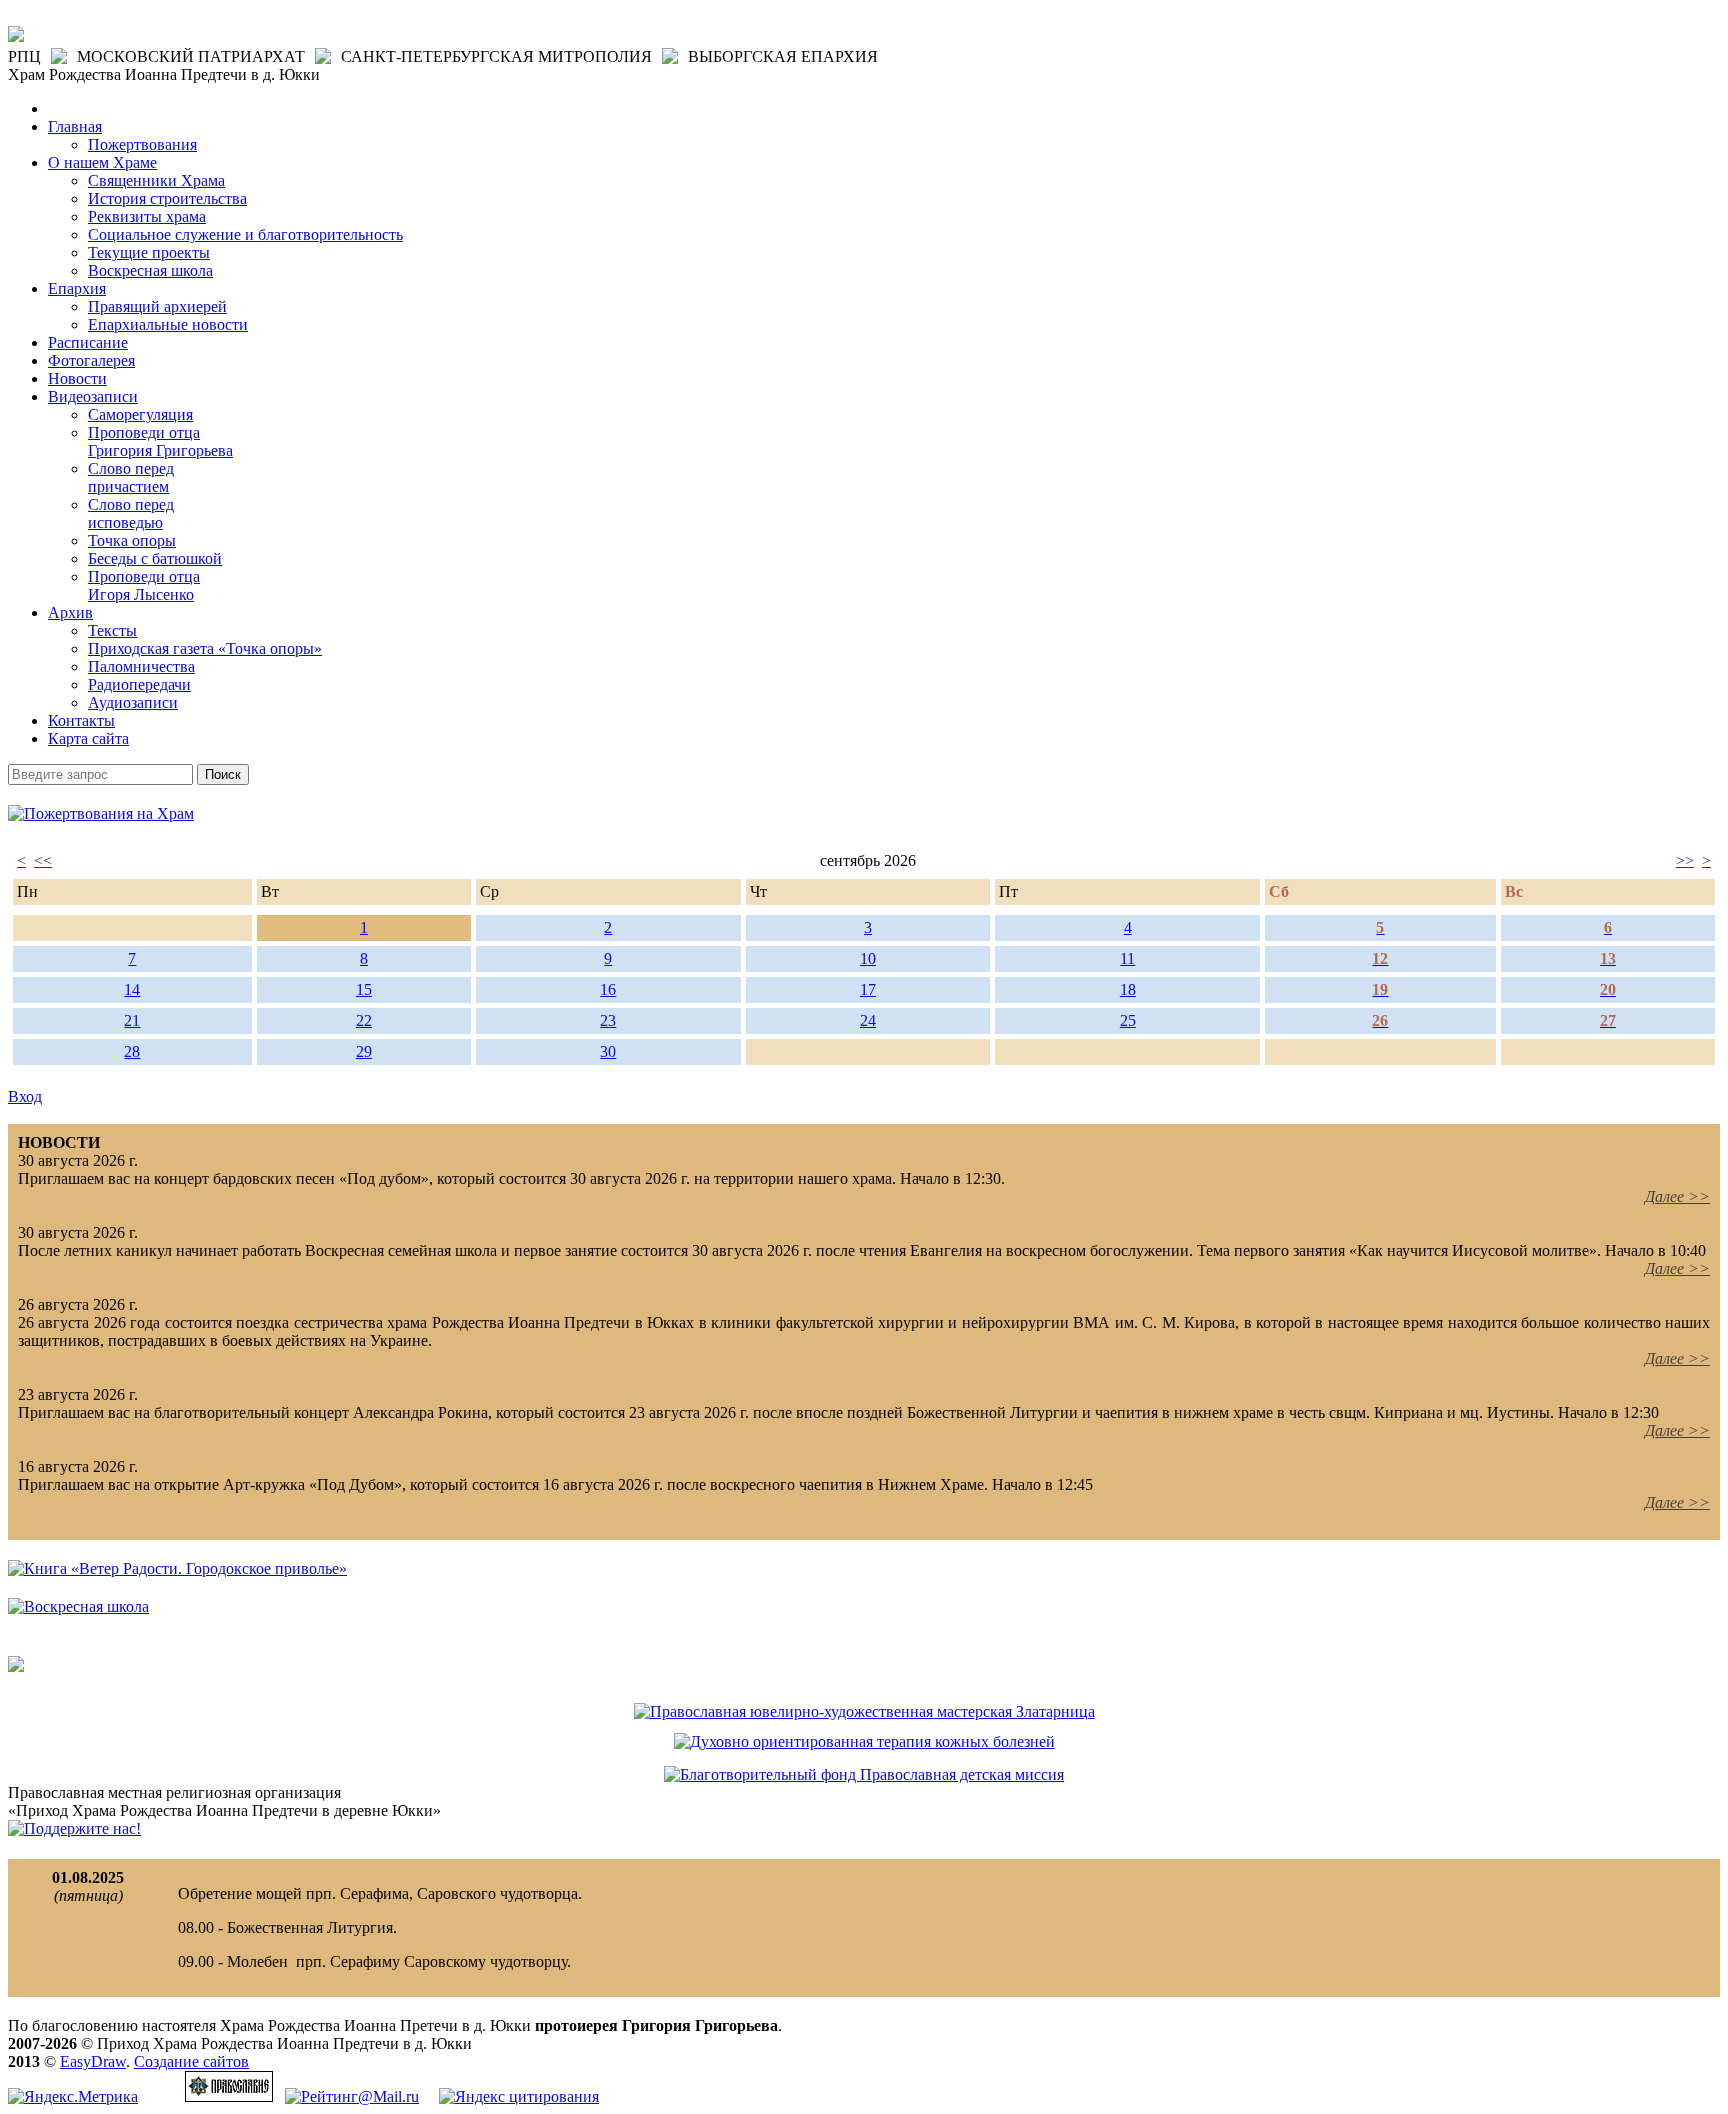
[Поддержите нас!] (74, 1828)
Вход (25, 1096)
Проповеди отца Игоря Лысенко (144, 585)
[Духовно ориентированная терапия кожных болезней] (864, 1741)
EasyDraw (93, 2061)
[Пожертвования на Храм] (101, 813)
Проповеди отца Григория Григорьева (160, 441)
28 (132, 1051)
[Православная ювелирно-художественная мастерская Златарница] (864, 1711)
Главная (75, 126)
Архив (70, 612)
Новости (77, 378)
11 (1127, 958)
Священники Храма (156, 180)
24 (868, 1020)
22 (364, 1020)
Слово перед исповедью (131, 513)
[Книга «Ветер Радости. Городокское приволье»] (177, 1568)
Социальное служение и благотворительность (245, 234)
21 (132, 1020)
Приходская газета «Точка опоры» (205, 648)
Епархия (77, 288)
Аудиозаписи (133, 702)
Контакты (81, 720)
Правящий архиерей (157, 306)
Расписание (88, 342)
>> (1685, 860)
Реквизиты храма (147, 216)
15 (364, 989)
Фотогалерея (91, 360)
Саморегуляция (140, 414)
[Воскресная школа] (78, 1606)
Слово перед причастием (131, 477)
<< (43, 860)
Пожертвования (142, 144)
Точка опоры (132, 540)
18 (1128, 989)
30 (608, 1051)
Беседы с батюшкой (155, 558)
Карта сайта (88, 738)
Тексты (112, 630)
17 (868, 989)
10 (868, 958)
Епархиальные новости (168, 324)
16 (608, 989)
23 (608, 1020)
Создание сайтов (191, 2061)
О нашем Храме (102, 162)
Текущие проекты (149, 252)
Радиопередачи (139, 684)
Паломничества (141, 666)
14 (132, 989)
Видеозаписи (93, 396)
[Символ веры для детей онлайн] (16, 1666)
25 (1128, 1020)
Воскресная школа (150, 270)
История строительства (167, 198)
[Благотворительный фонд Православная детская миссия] (864, 1774)
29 (364, 1051)
